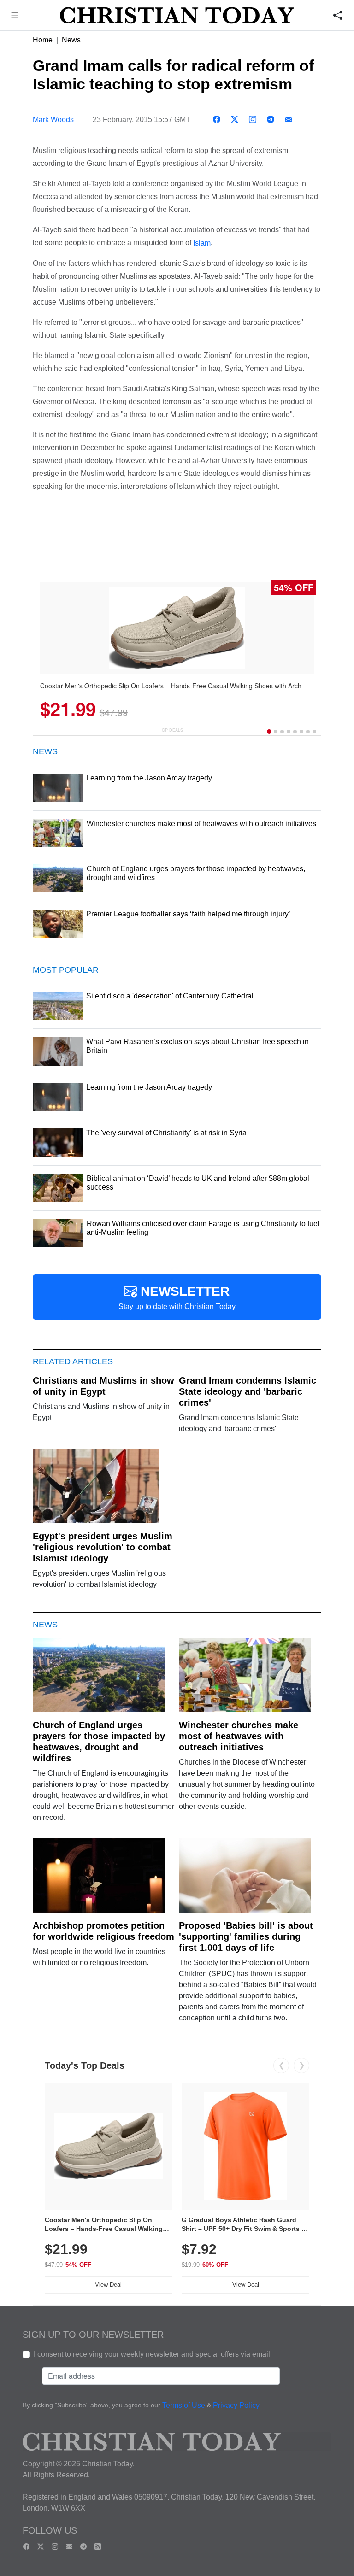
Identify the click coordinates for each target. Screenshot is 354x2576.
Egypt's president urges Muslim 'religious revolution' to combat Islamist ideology (103, 1547)
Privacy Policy (236, 2405)
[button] (15, 16)
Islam (202, 243)
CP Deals (172, 730)
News (71, 40)
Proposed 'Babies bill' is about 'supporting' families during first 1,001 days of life (246, 1936)
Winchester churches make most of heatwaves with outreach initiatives (239, 1736)
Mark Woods (53, 120)
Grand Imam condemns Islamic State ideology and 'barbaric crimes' (248, 1391)
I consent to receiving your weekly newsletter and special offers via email (152, 2354)
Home (43, 40)
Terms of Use (184, 2405)
